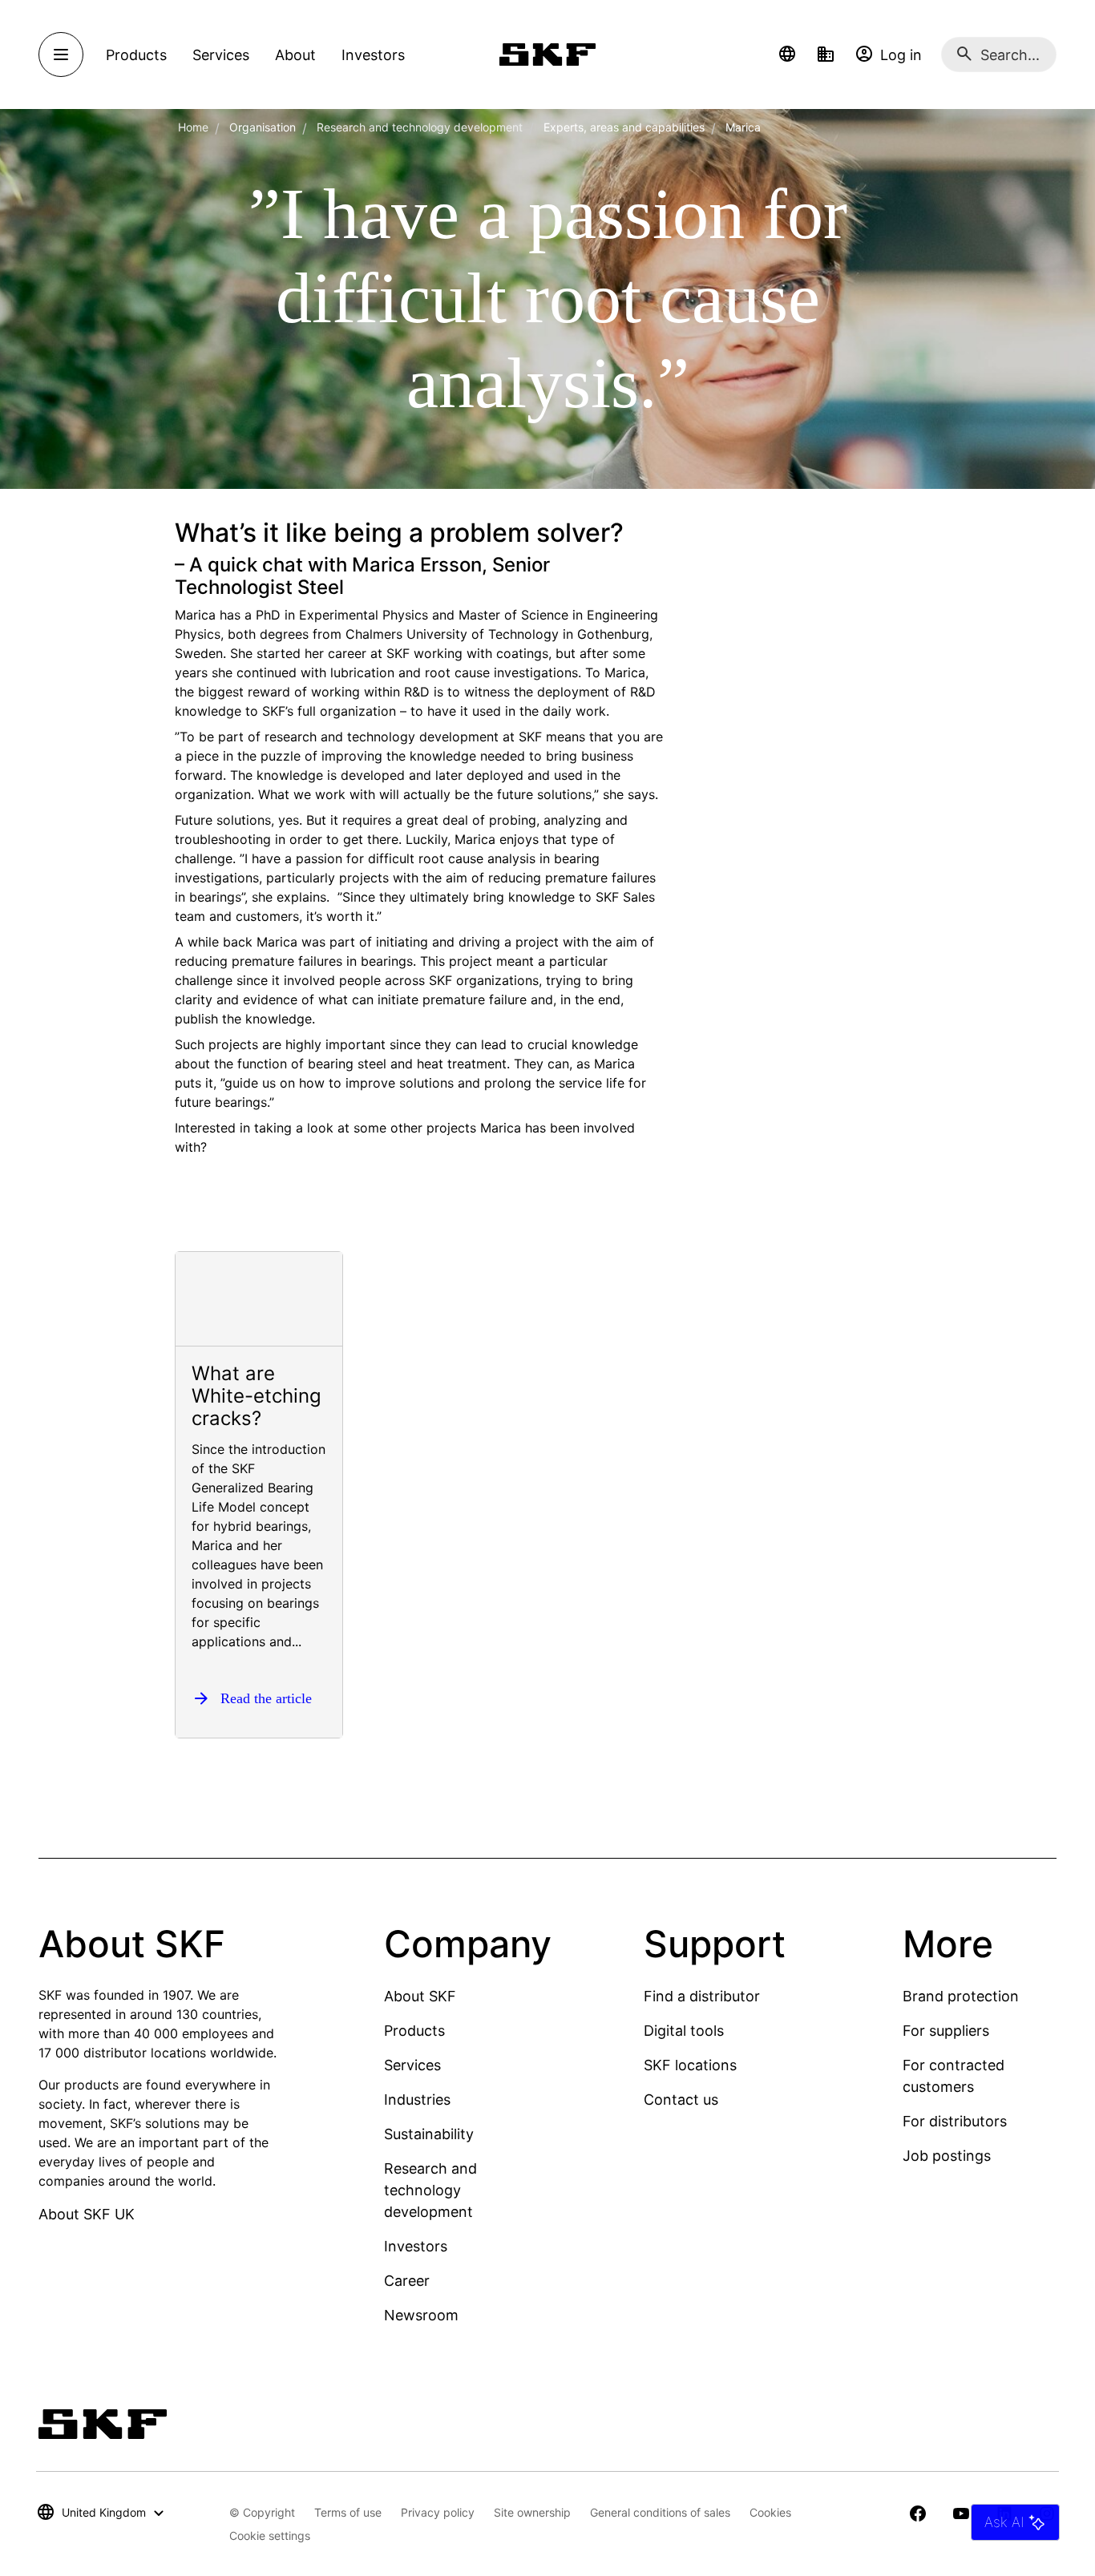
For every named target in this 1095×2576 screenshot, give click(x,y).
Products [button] (136, 55)
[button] (787, 55)
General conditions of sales (660, 2512)
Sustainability (429, 2134)
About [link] (295, 55)
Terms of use (348, 2512)
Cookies (770, 2512)
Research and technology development (420, 127)
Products (414, 2031)
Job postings (947, 2156)
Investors (416, 2246)
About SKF (420, 1996)
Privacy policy (438, 2512)
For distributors (955, 2121)
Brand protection (961, 1996)
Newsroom (421, 2315)
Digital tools (684, 2031)
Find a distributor (702, 1996)
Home (193, 127)
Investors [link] (373, 55)
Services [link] (221, 55)
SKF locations (690, 2065)
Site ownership (532, 2512)
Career (407, 2281)
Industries (417, 2100)
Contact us (681, 2100)
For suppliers (946, 2031)
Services (412, 2065)
